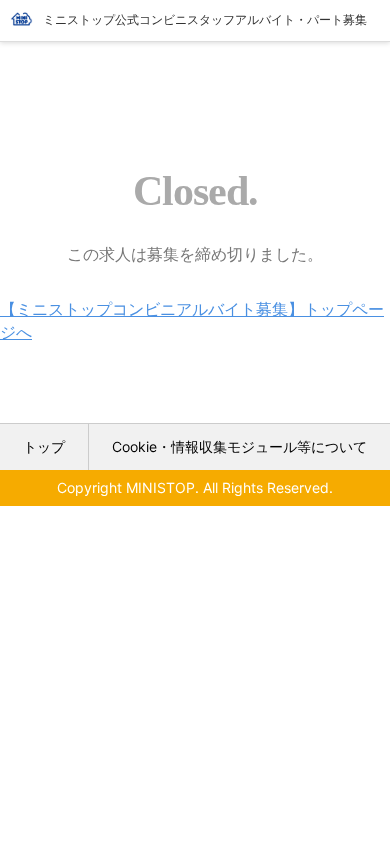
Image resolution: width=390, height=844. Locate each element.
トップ (44, 446)
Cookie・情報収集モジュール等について (239, 446)
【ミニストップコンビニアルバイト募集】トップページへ (192, 320)
